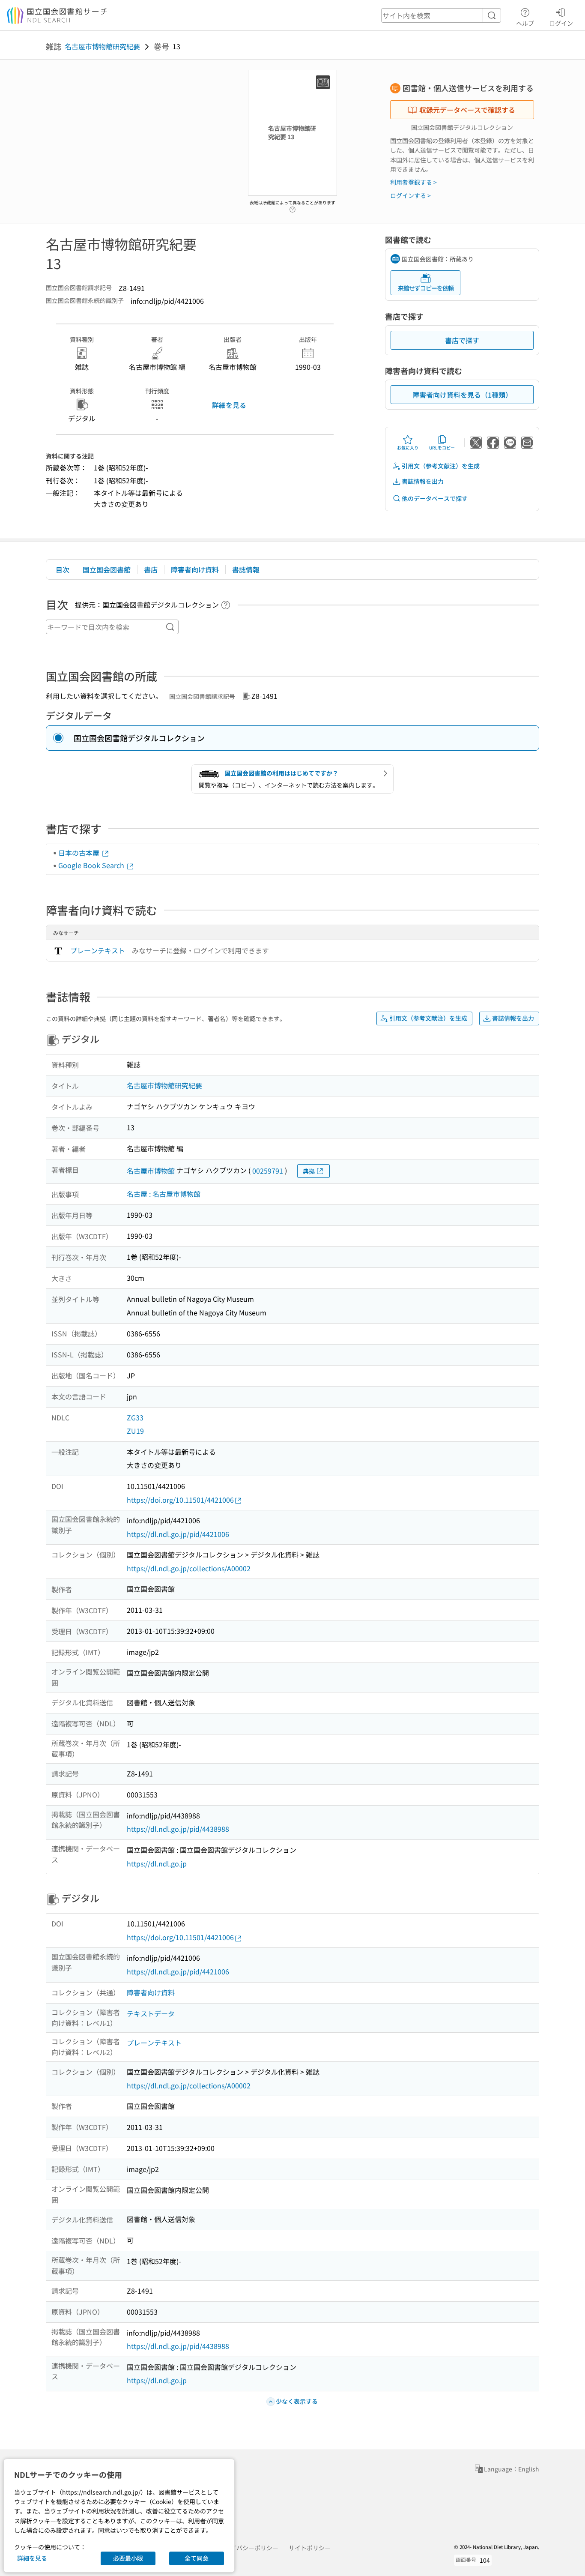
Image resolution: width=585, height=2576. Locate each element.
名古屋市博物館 (151, 1171)
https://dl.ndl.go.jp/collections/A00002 (189, 1568)
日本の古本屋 (80, 853)
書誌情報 (246, 569)
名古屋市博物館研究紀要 (102, 46)
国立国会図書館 (107, 569)
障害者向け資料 (195, 569)
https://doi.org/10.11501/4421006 (180, 1500)
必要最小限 (128, 2558)
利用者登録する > (413, 182)
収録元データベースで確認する (467, 110)
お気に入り (408, 448)
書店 (151, 569)
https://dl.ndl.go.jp (157, 1863)
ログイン (561, 23)
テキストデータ (151, 2013)
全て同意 (197, 2558)
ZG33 (135, 1417)
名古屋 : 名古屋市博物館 (164, 1194)
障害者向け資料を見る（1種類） (462, 395)
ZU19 (135, 1431)
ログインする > (410, 195)
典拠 (309, 1171)
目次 (63, 569)
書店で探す (462, 340)
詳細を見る (229, 405)
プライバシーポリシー (248, 2548)
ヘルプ (525, 23)
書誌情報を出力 (423, 481)
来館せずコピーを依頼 (426, 288)
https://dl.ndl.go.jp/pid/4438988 (178, 1829)
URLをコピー (442, 448)
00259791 (268, 1171)
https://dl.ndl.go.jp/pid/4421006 (178, 1534)
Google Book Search (92, 865)
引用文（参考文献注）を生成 (441, 466)
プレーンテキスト (98, 950)
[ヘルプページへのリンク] (292, 207)
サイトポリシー (310, 2548)
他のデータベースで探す (435, 498)
